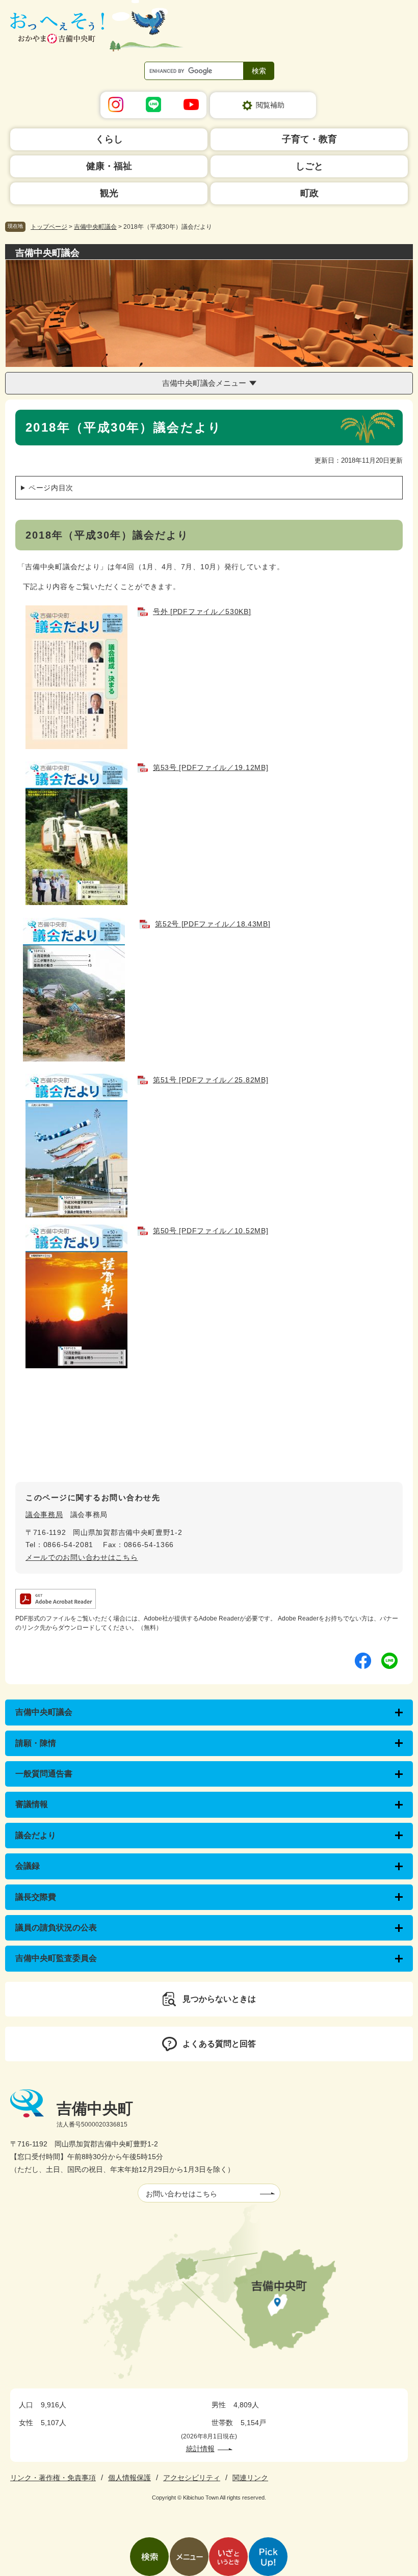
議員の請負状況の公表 (56, 1928)
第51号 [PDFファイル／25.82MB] (211, 1080)
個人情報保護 (129, 2478)
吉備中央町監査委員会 (56, 1958)
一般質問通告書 (44, 1774)
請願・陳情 (36, 1743)
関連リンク (250, 2478)
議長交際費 (36, 1897)
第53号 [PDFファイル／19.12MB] (211, 767)
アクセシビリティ (192, 2478)
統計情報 (200, 2449)
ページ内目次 (51, 488)
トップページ (49, 227)
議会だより (36, 1835)
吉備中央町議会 (95, 227)
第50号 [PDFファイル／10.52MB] (211, 1231)
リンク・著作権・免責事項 (53, 2478)
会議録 (28, 1866)
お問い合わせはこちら (181, 2194)
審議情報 (32, 1804)
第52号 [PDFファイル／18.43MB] (213, 924)
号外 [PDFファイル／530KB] (202, 612)
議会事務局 (44, 1515)
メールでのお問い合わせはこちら (82, 1557)
